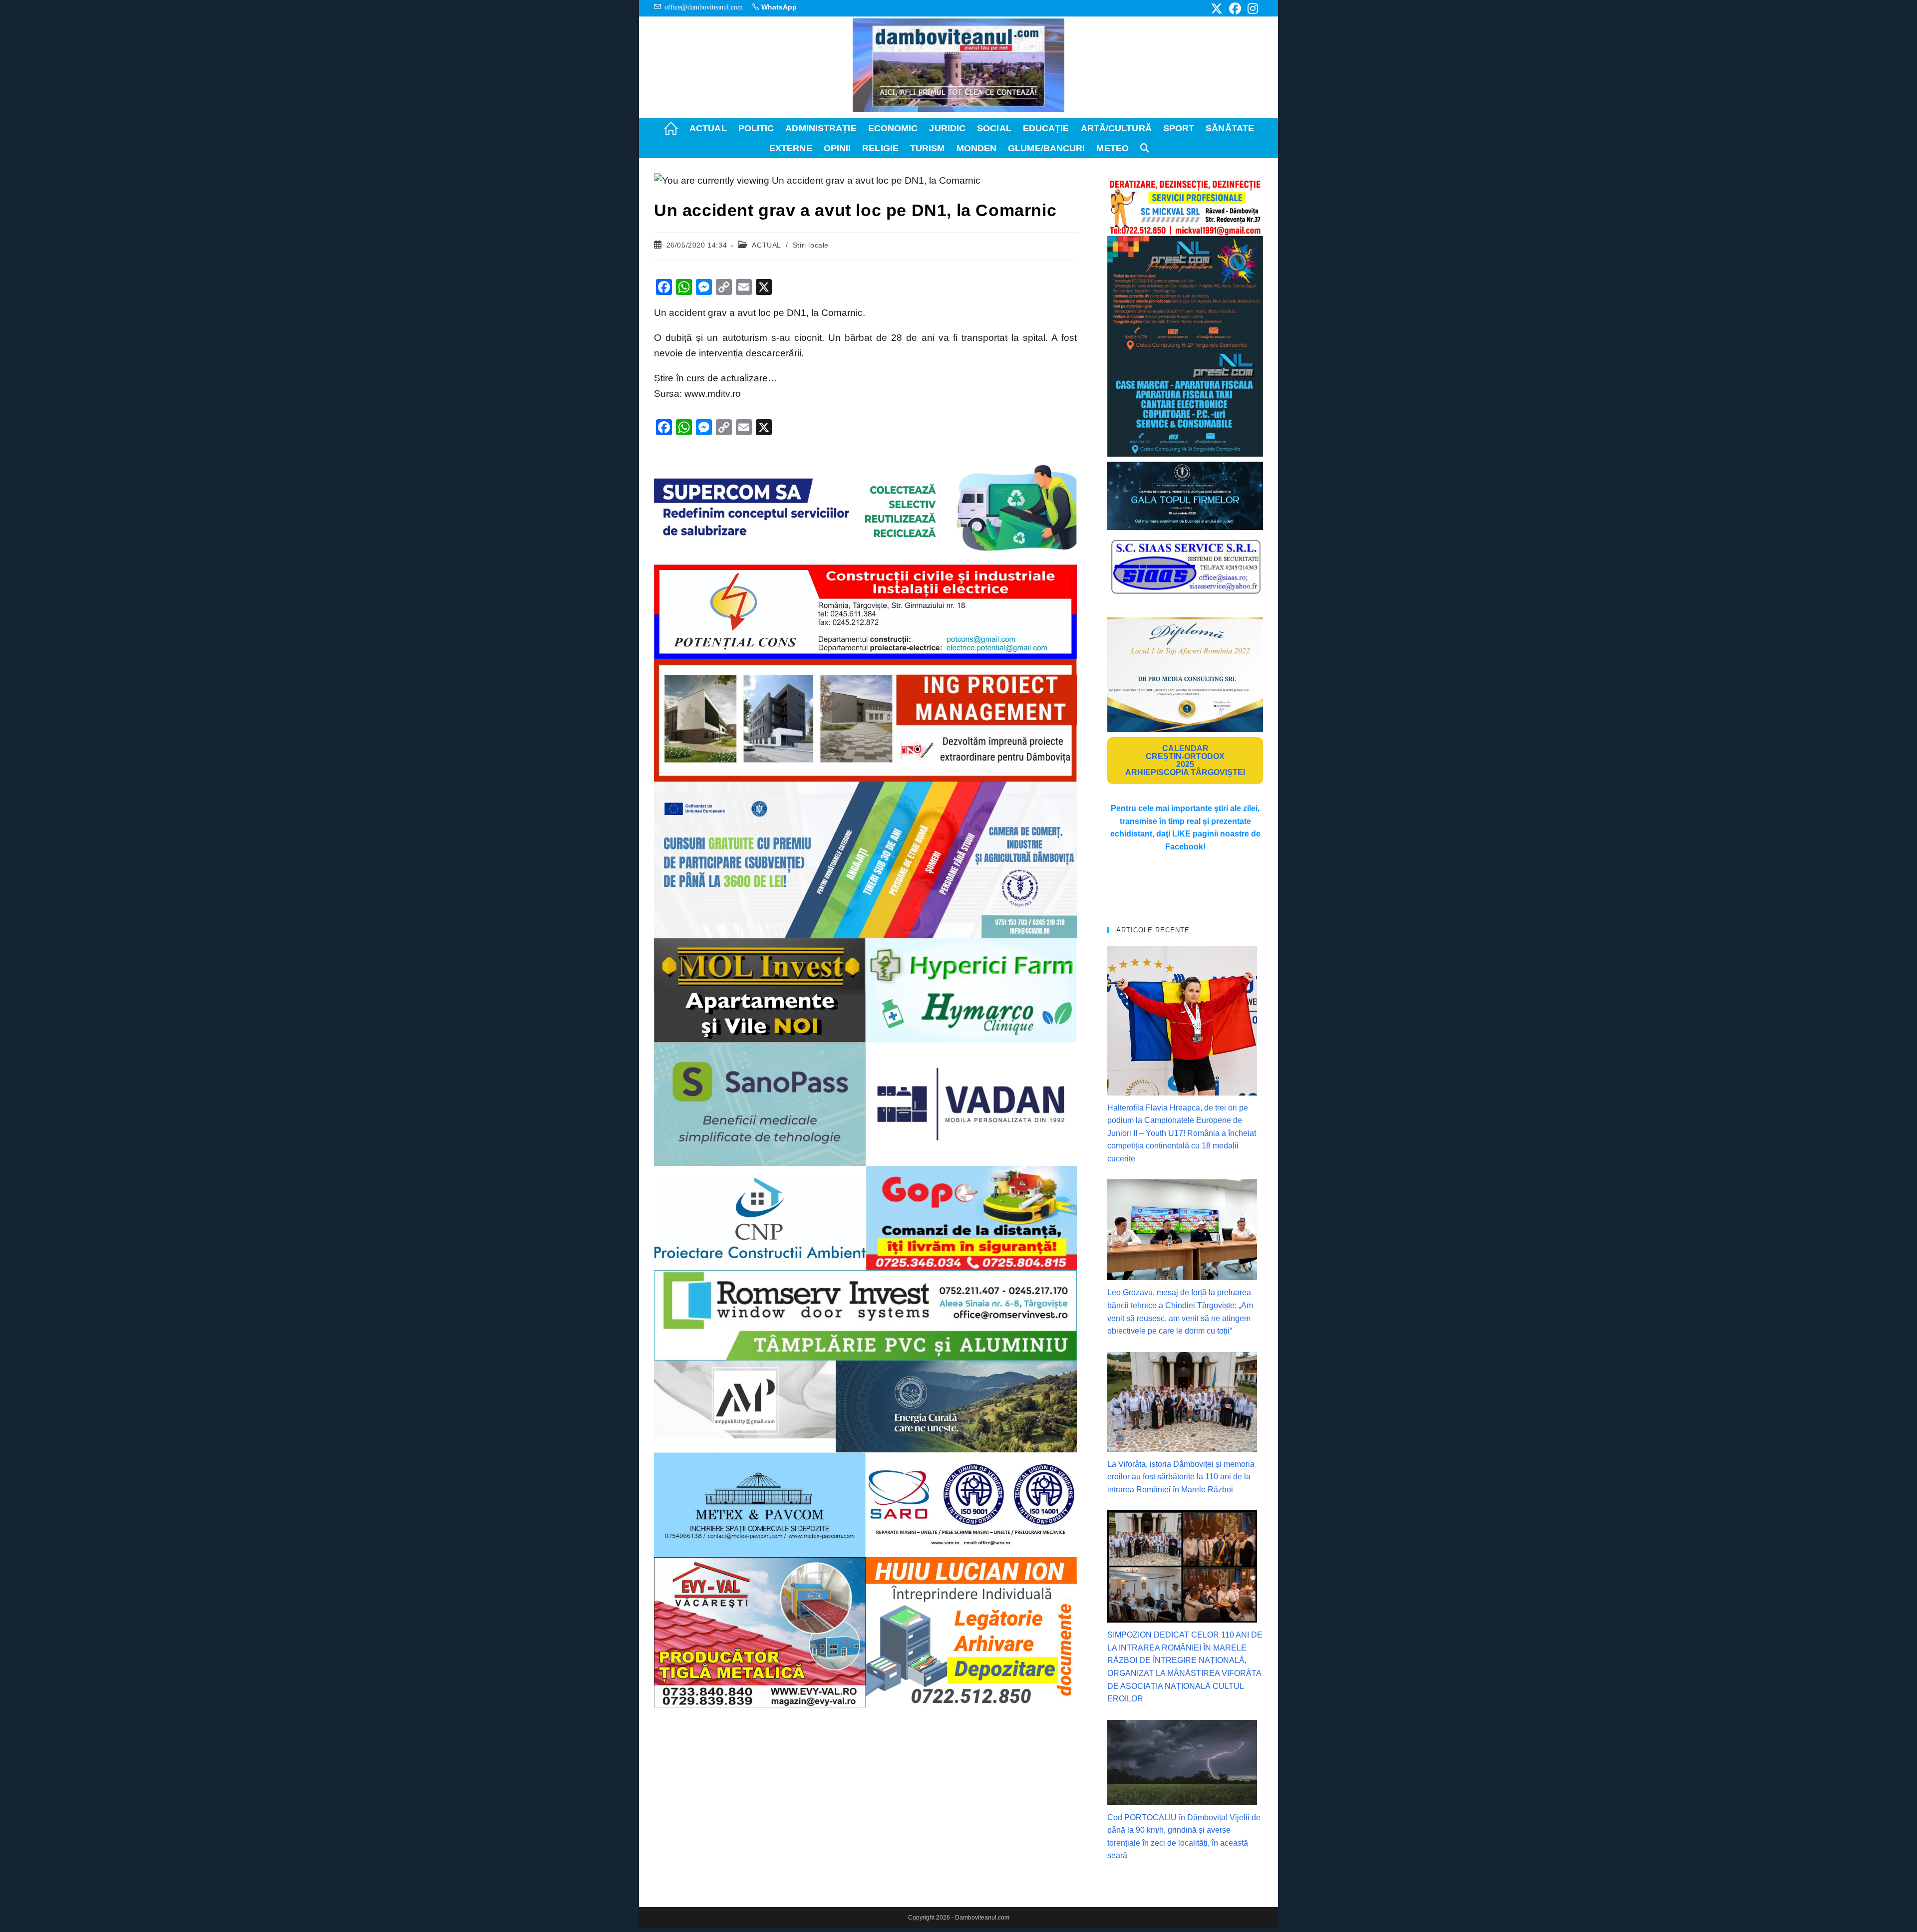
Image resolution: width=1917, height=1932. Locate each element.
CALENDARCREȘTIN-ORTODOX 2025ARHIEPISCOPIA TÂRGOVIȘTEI (1185, 760)
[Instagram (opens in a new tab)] (1251, 8)
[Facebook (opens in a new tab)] (1235, 8)
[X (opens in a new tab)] (1217, 8)
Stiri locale (811, 245)
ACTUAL (766, 245)
